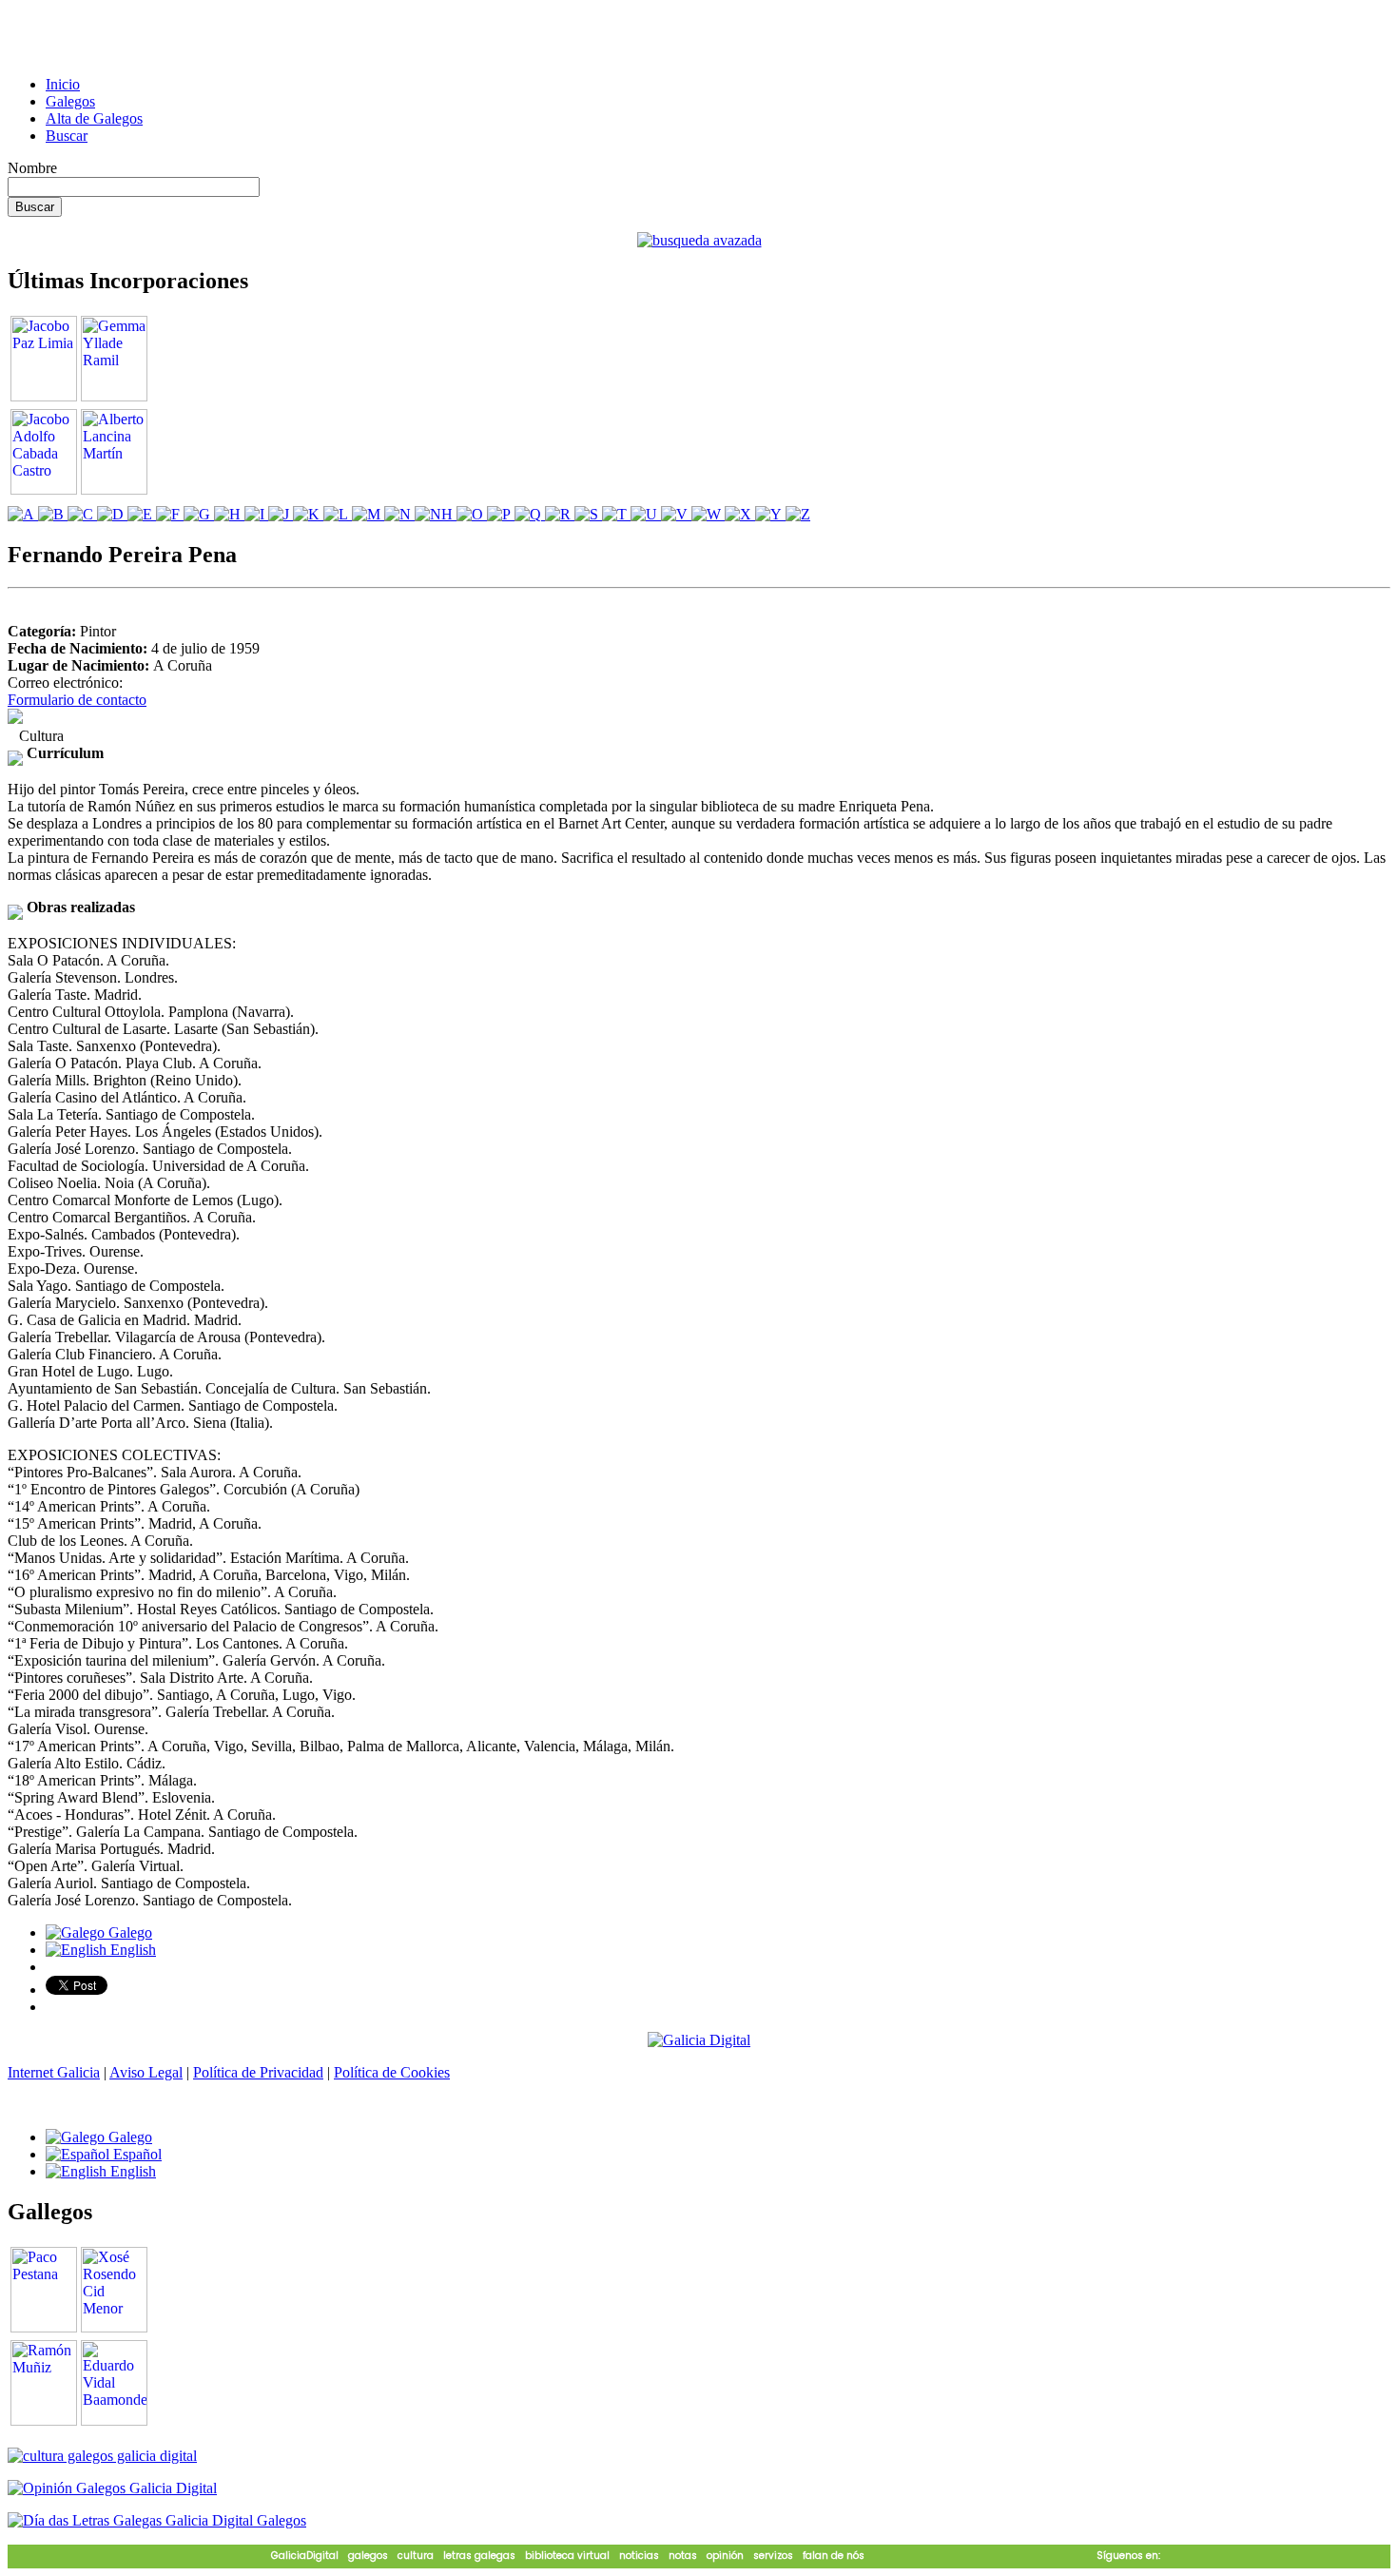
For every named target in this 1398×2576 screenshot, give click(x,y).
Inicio (63, 84)
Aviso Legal (146, 2072)
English (131, 1950)
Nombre (32, 168)
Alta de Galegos (94, 118)
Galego (128, 1932)
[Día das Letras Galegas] (157, 2520)
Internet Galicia (54, 2072)
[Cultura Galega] (102, 2456)
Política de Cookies (392, 2072)
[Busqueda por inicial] (23, 514)
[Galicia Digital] (699, 2039)
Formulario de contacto (77, 700)
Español (136, 2154)
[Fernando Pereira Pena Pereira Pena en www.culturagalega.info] (15, 719)
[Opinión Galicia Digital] (112, 2488)
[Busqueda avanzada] (699, 240)
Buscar (67, 136)
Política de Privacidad (258, 2072)
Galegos (70, 101)
